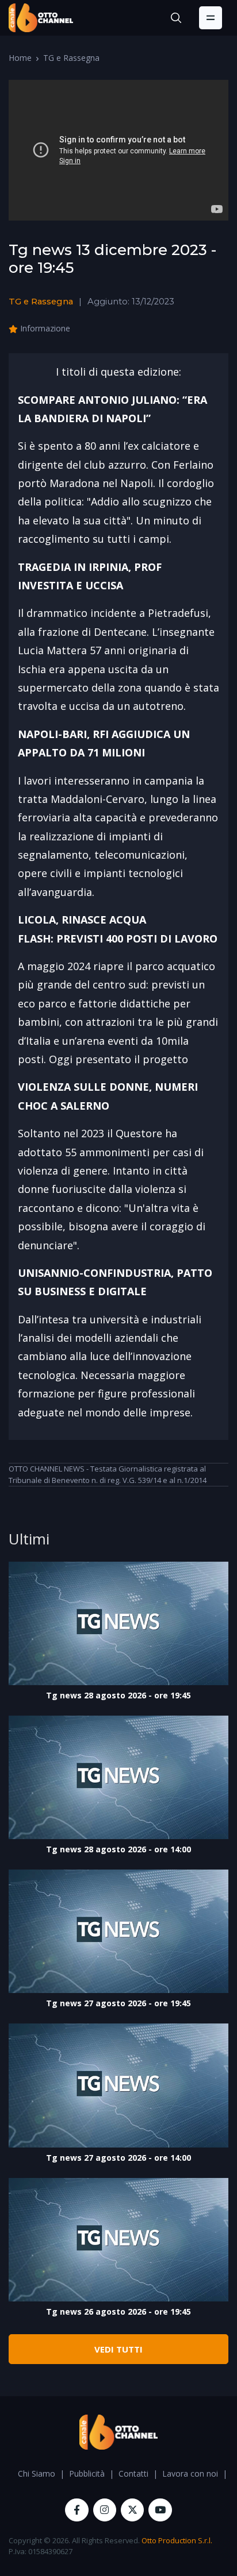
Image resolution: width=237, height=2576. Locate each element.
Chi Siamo (37, 2473)
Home (20, 58)
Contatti (133, 2473)
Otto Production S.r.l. (177, 2540)
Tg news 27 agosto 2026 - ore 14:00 (118, 2158)
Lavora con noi (190, 2473)
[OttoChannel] (41, 18)
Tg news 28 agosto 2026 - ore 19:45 (118, 1695)
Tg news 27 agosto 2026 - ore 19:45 (118, 2003)
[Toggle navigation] (211, 18)
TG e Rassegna (71, 58)
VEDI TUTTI (118, 2349)
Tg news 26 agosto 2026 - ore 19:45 (118, 2312)
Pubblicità (87, 2473)
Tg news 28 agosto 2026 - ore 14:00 (118, 1849)
